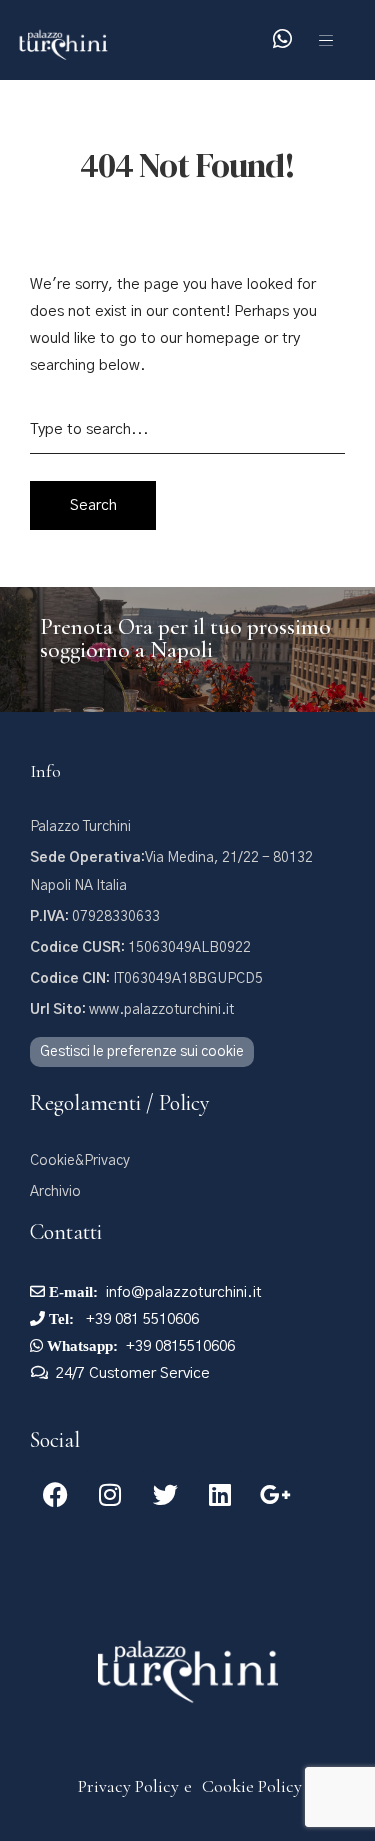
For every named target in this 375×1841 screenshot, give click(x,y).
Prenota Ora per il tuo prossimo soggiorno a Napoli (185, 638)
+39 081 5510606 (140, 1319)
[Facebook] (55, 1495)
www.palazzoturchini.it (132, 1010)
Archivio (55, 1192)
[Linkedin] (220, 1495)
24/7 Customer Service (133, 1373)
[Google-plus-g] (275, 1495)
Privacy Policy (128, 1786)
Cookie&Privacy (80, 1161)
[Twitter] (165, 1495)
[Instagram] (110, 1495)
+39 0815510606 (180, 1346)
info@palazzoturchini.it (184, 1292)
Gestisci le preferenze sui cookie (142, 1052)
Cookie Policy (252, 1786)
